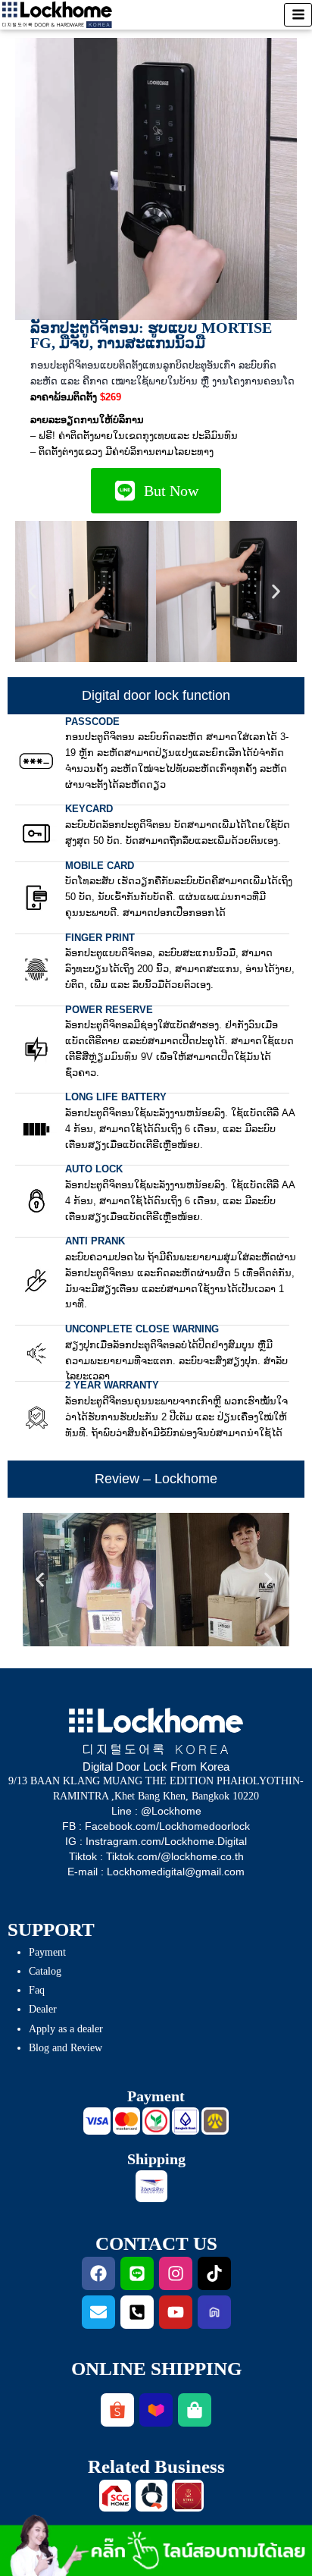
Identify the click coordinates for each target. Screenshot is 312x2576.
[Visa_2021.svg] (97, 2121)
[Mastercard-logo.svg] (126, 2121)
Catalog (45, 1971)
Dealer (43, 2009)
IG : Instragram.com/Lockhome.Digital (156, 1841)
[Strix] (188, 2496)
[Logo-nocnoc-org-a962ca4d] (214, 2312)
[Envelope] (98, 2312)
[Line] (137, 2273)
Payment (47, 1952)
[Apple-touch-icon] (151, 2496)
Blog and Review (66, 2048)
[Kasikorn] (156, 2121)
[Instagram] (176, 2273)
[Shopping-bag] (195, 2410)
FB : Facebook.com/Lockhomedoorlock (156, 1826)
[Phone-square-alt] (137, 2312)
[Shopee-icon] (117, 2410)
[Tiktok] (214, 2273)
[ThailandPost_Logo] (151, 2186)
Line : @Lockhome (156, 1811)
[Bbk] (186, 2121)
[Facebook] (98, 2273)
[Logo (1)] (115, 2496)
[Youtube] (176, 2312)
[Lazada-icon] (156, 2410)
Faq (37, 1990)
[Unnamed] (215, 2121)
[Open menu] (298, 15)
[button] (34, 591)
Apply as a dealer (66, 2029)
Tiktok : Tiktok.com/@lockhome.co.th (156, 1856)
